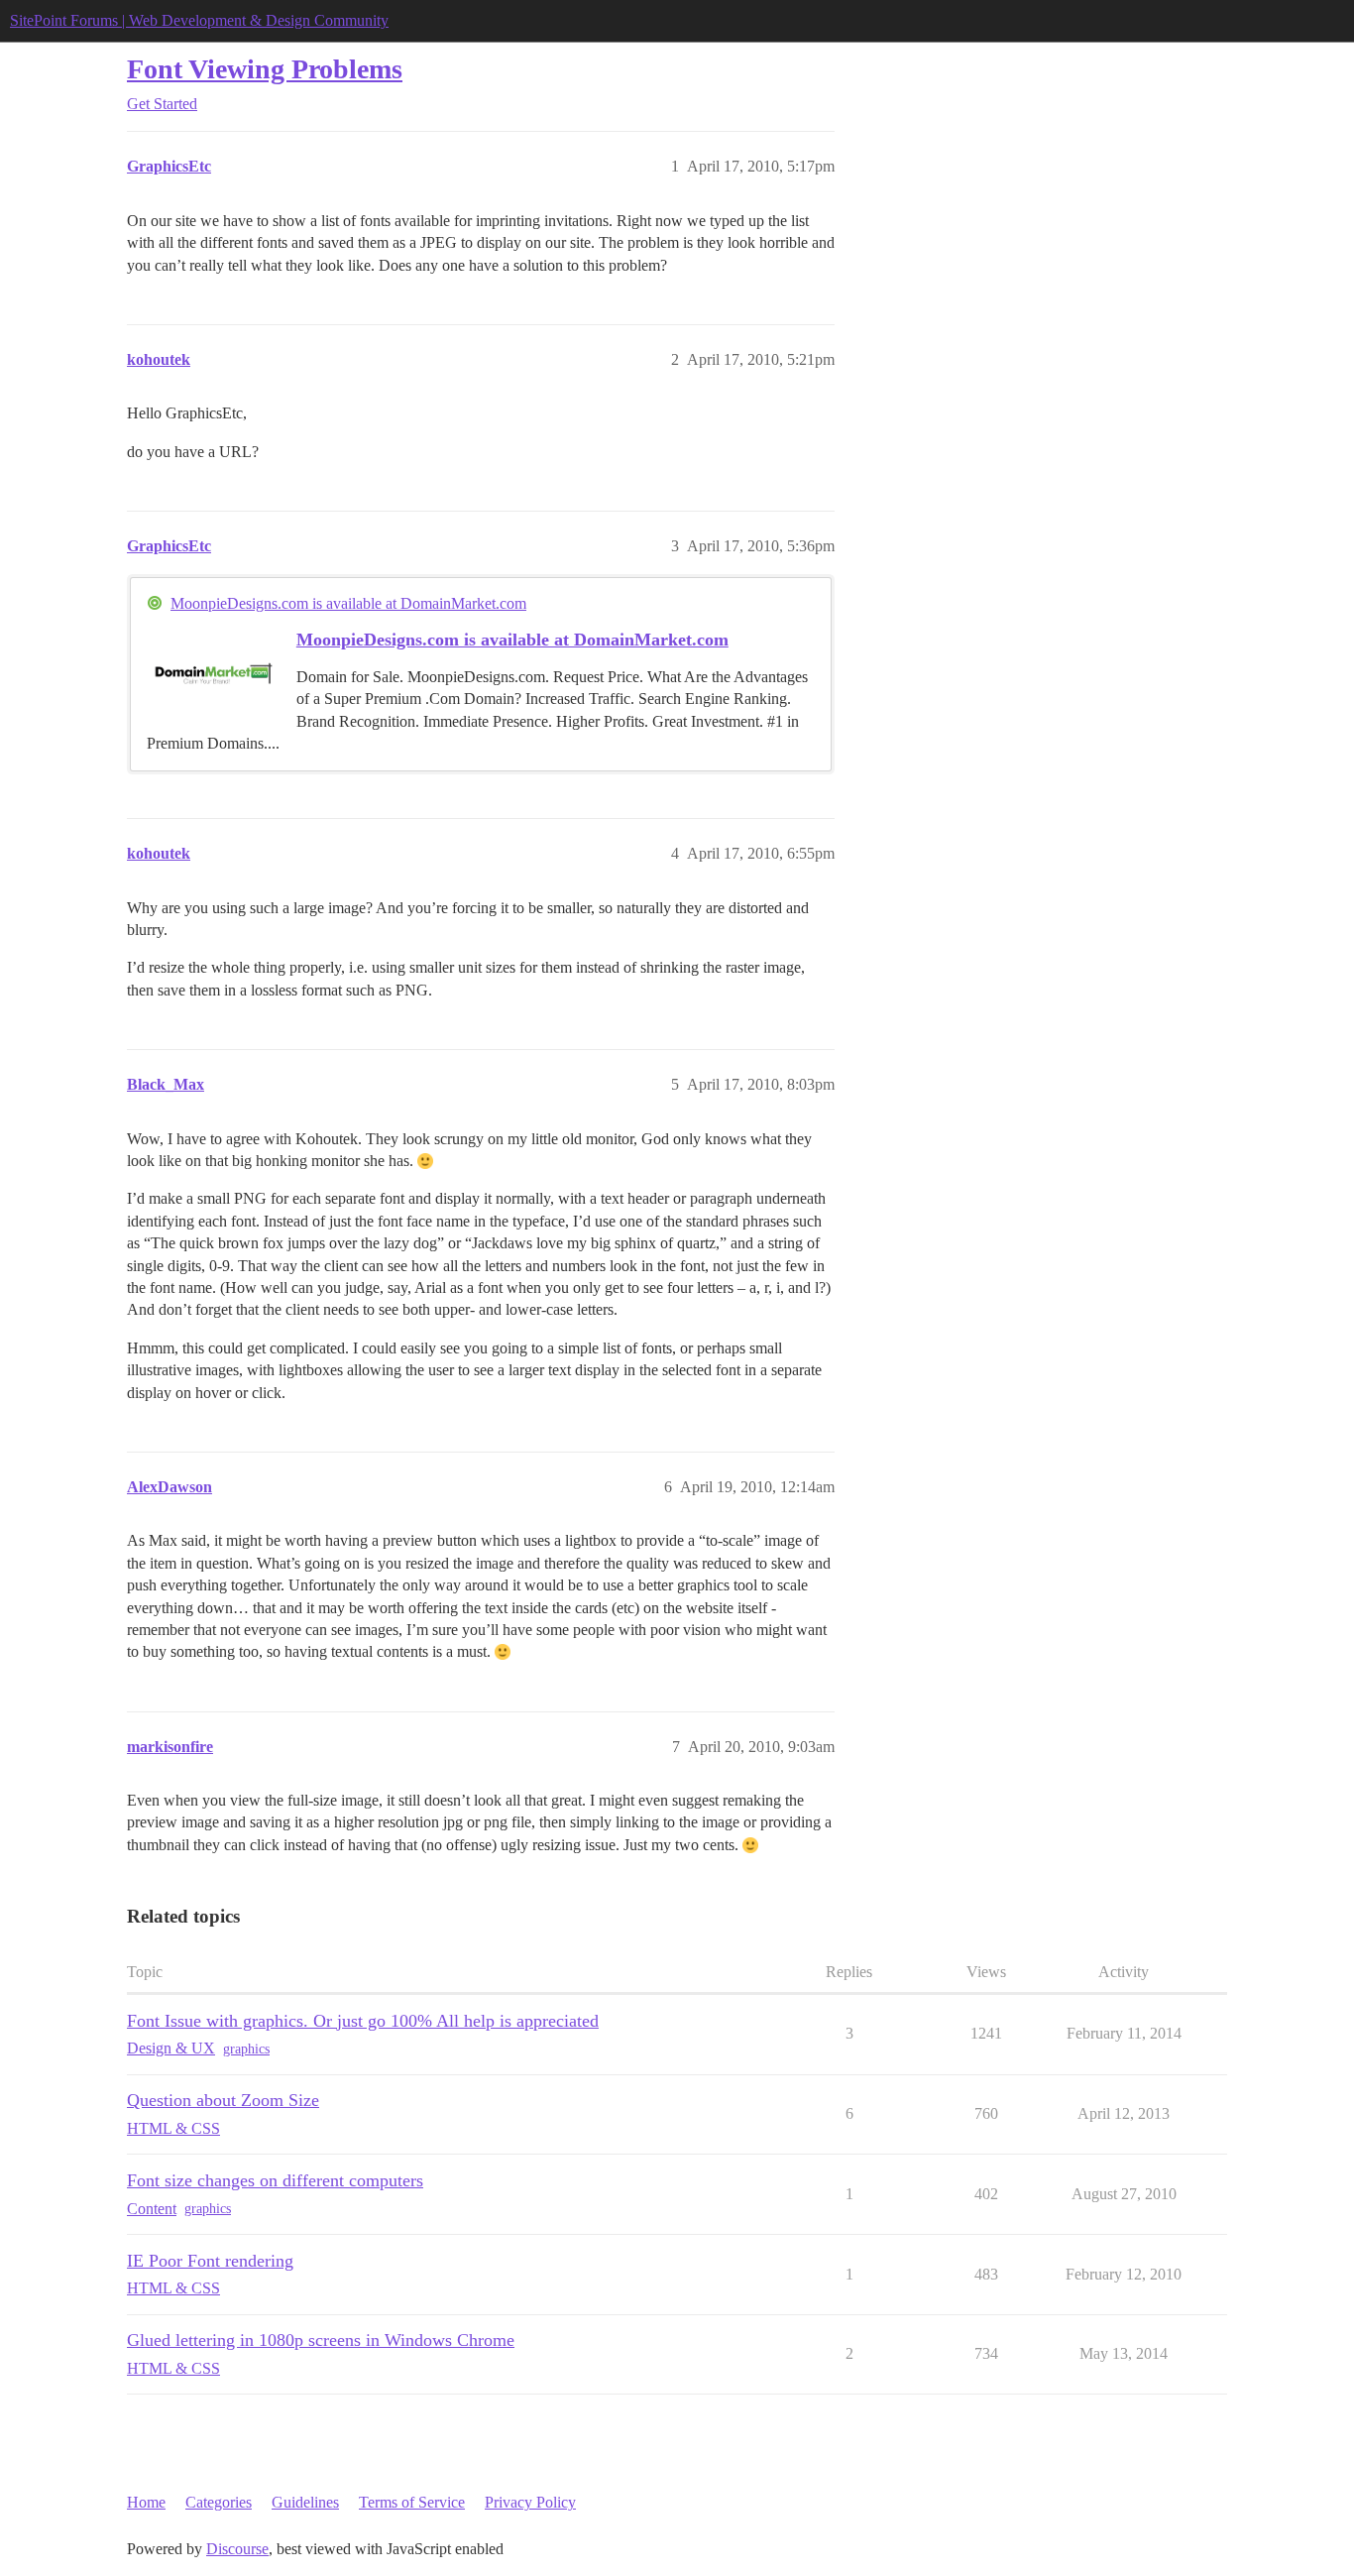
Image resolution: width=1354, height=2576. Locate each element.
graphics (246, 2049)
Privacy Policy (530, 2502)
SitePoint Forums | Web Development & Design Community (199, 20)
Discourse (237, 2549)
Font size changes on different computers (275, 2180)
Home (146, 2502)
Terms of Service (412, 2502)
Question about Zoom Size (223, 2100)
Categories (219, 2502)
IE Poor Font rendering (210, 2261)
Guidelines (305, 2502)
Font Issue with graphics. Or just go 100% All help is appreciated (363, 2021)
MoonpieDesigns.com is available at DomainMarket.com (348, 603)
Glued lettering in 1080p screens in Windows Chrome (321, 2340)
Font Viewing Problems (265, 69)
